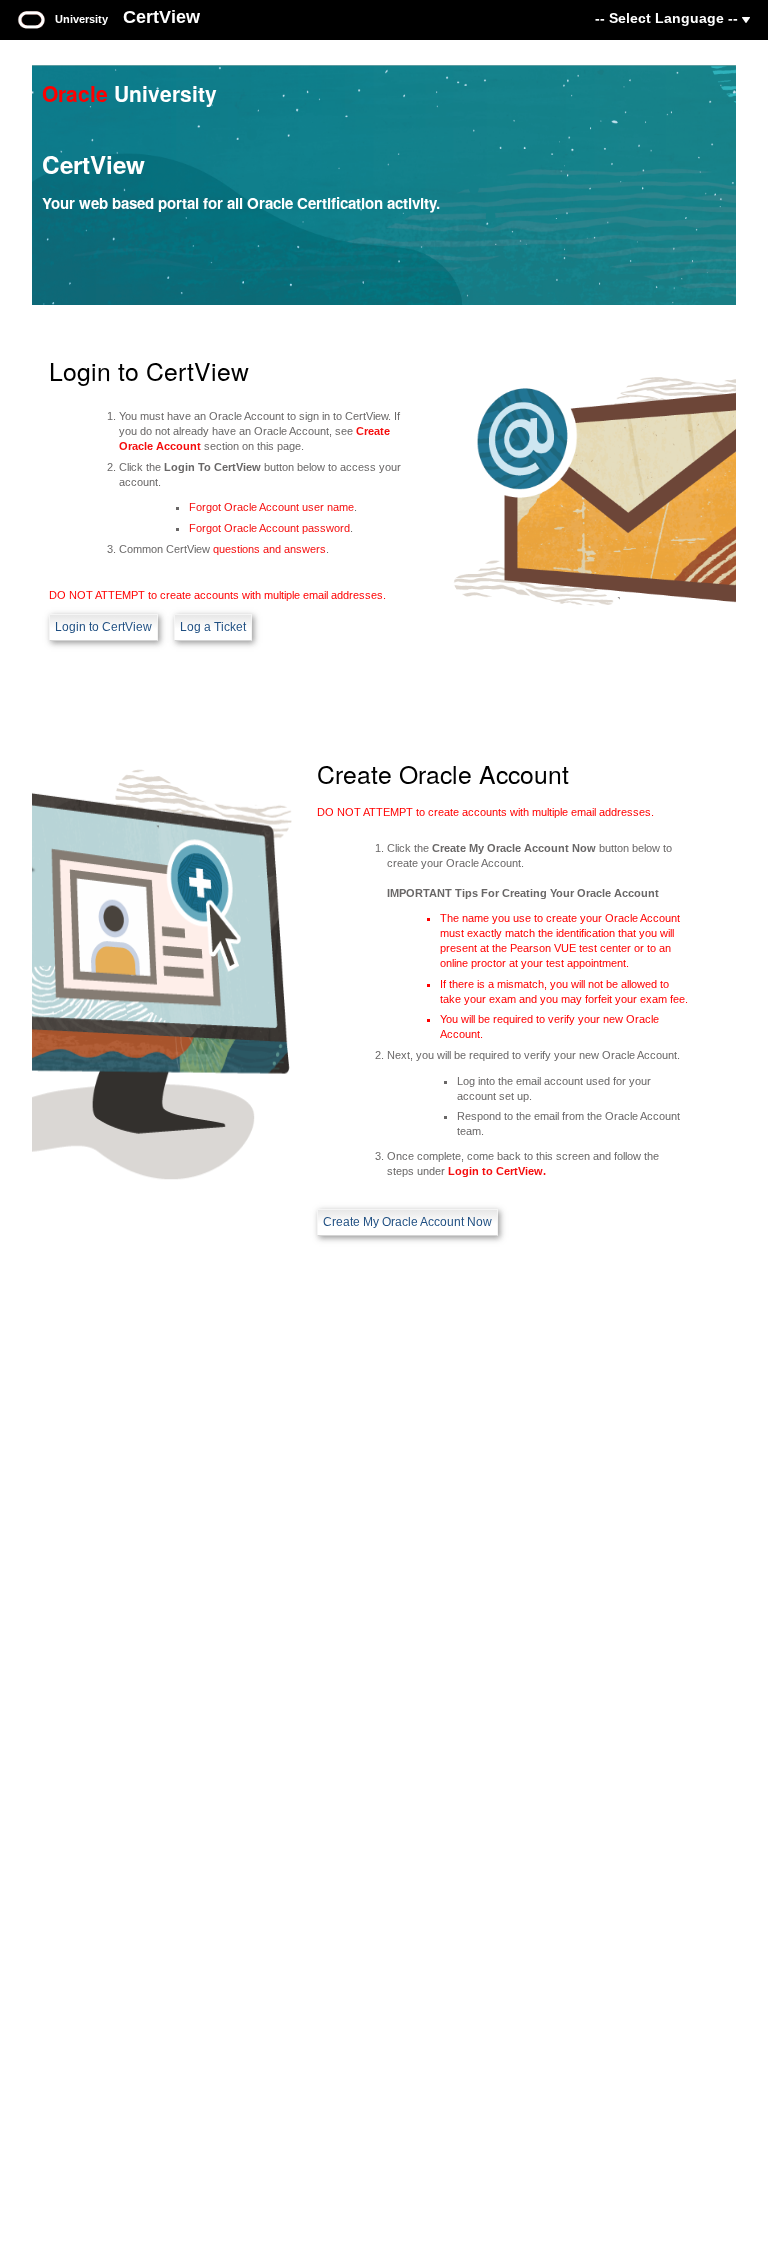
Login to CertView (103, 627)
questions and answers (269, 549)
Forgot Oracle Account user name (271, 507)
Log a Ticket (213, 627)
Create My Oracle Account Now (407, 1222)
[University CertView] (31, 18)
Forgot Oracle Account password (269, 528)
